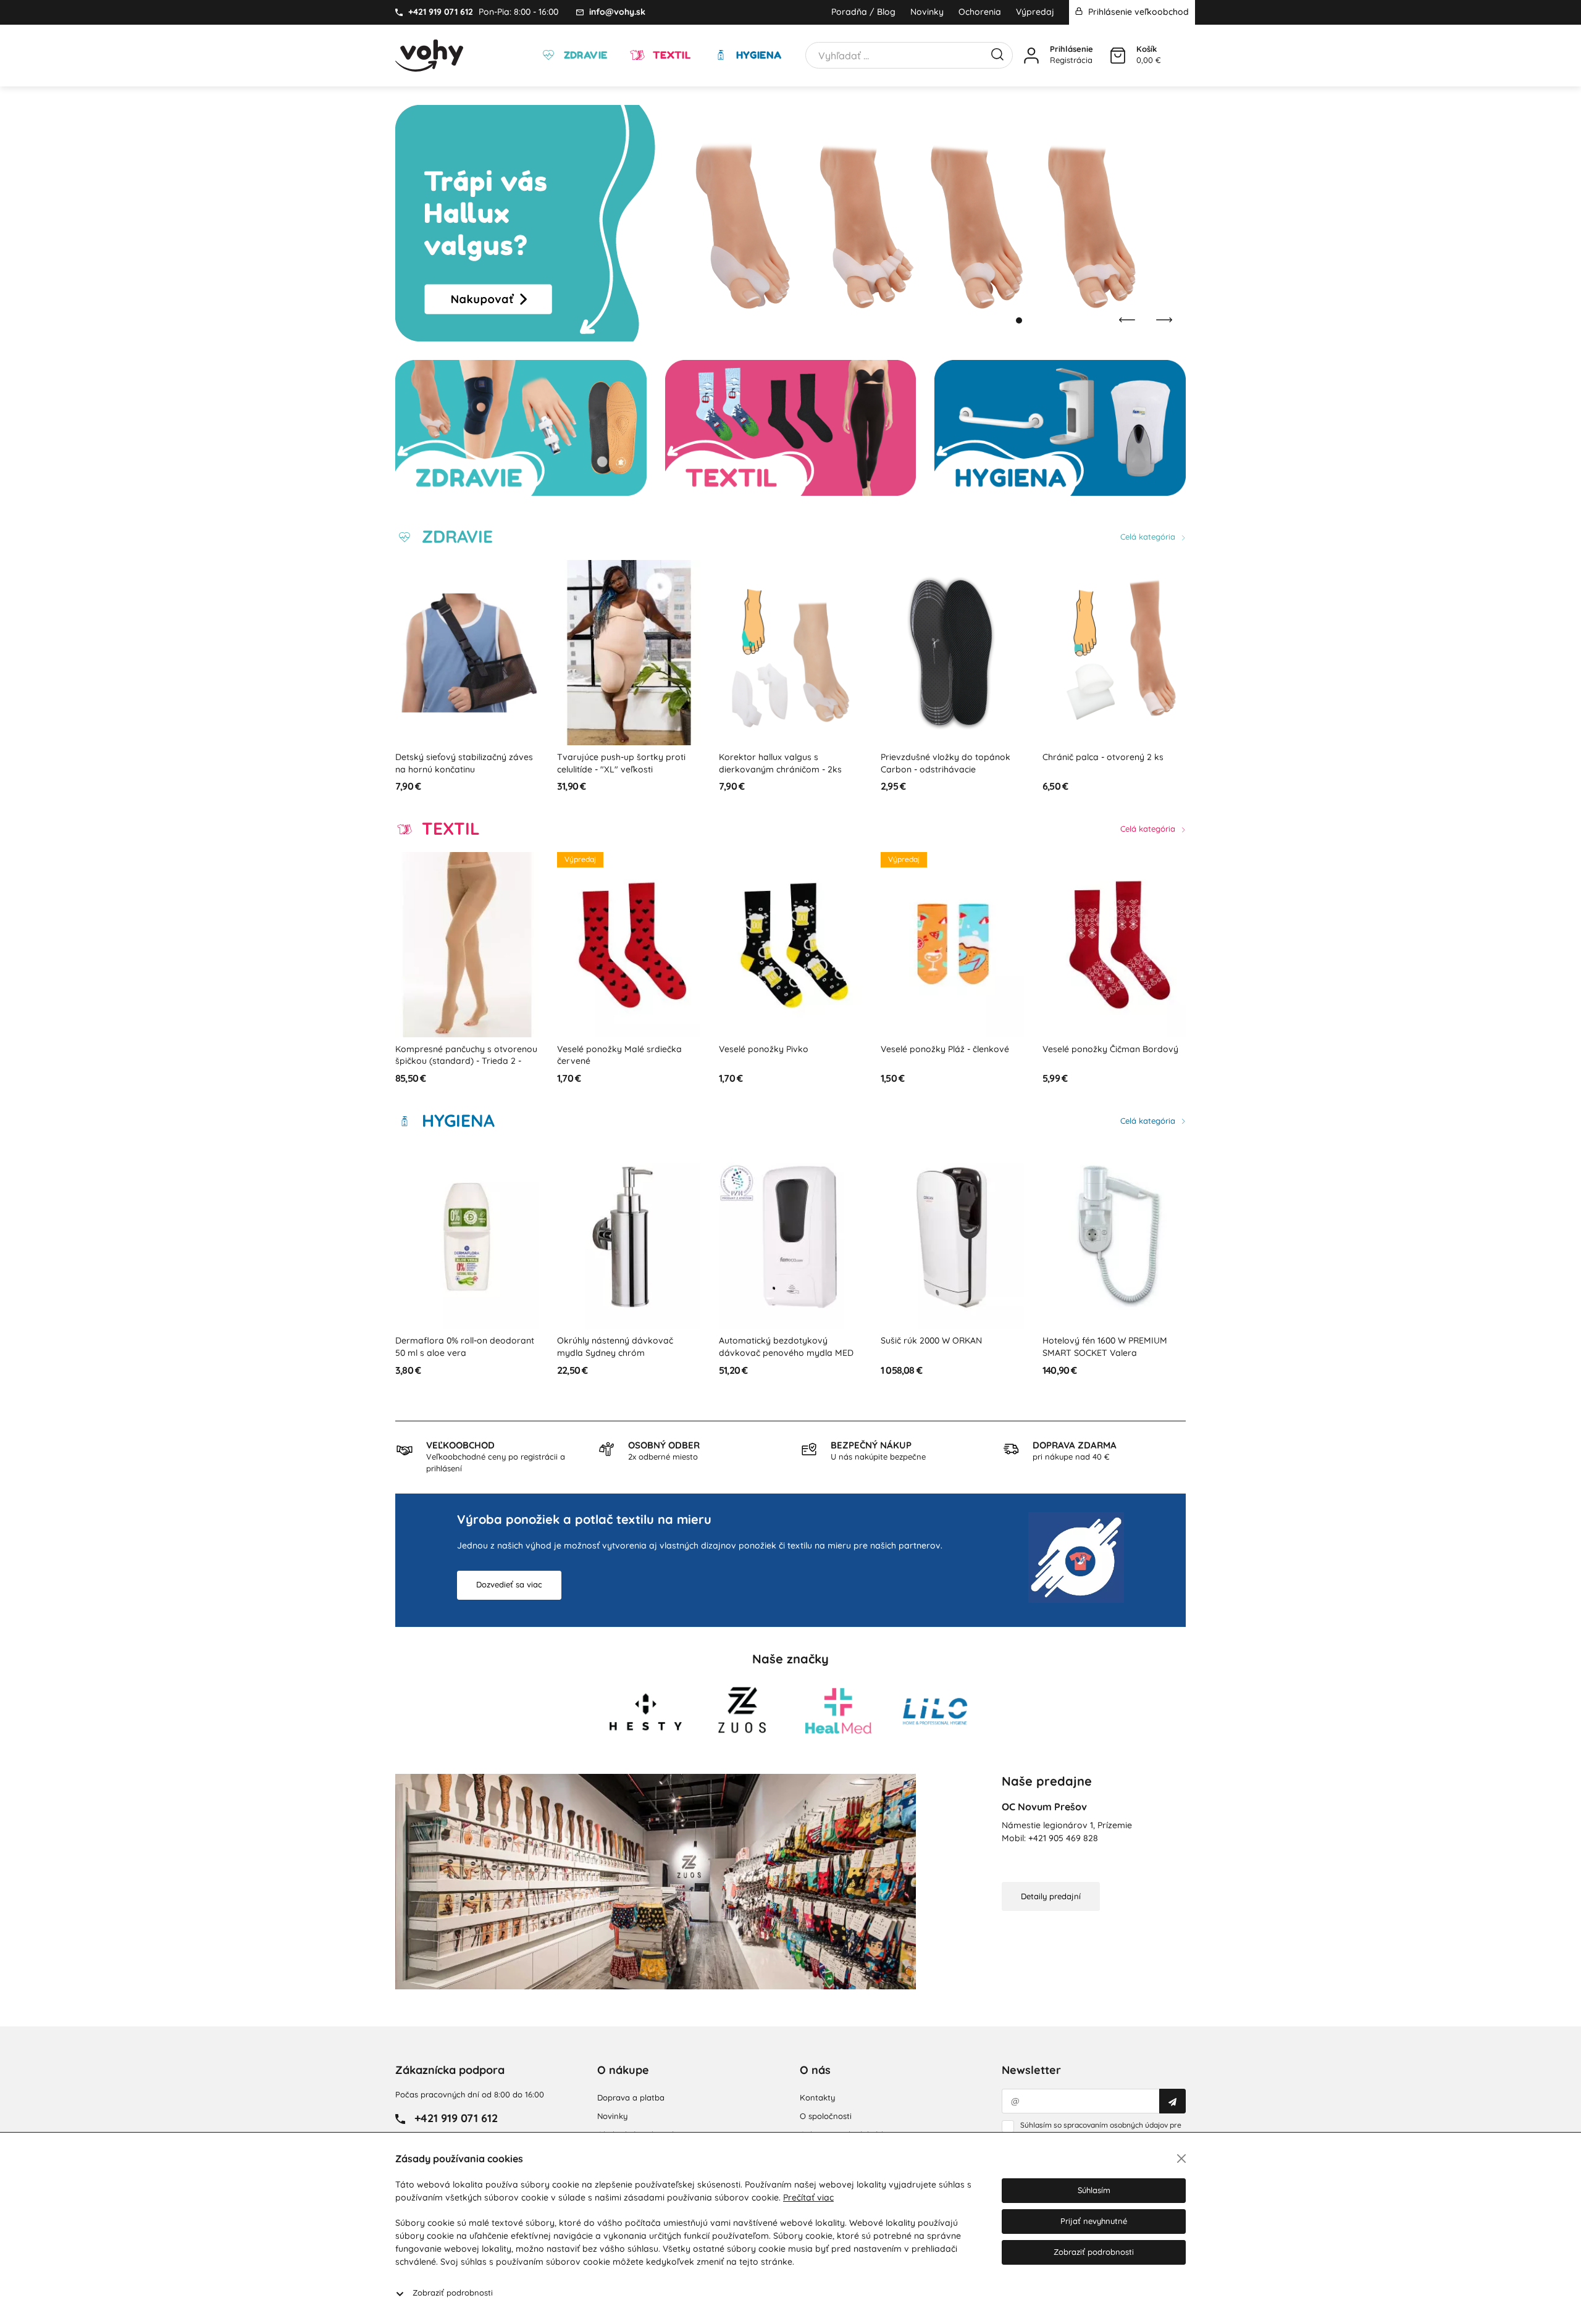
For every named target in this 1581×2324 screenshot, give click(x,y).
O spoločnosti (826, 2116)
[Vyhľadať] (997, 53)
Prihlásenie (1071, 49)
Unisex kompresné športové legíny (1114, 1049)
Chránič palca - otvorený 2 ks (941, 757)
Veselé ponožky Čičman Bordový (949, 1049)
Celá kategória (1149, 537)
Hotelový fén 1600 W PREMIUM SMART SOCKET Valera (943, 1347)
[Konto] (1031, 56)
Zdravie (584, 55)
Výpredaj (1035, 12)
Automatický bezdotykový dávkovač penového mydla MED (624, 1347)
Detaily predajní (1051, 1896)
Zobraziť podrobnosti (453, 2293)
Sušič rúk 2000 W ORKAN (770, 1340)
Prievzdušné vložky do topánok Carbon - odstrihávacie (784, 763)
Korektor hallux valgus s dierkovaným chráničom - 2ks (619, 763)
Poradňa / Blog (863, 12)
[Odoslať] (1172, 2101)
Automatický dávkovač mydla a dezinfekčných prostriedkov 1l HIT (1112, 1347)
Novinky (927, 12)
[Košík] (1118, 56)
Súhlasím (1094, 2190)
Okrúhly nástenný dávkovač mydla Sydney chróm (453, 1347)
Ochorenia (980, 12)
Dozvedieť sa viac (509, 1584)
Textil (670, 55)
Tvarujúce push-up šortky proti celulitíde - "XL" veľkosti (459, 763)
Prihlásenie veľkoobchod (1137, 12)
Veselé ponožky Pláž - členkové (783, 1049)
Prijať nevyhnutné (1094, 2221)
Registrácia (1071, 60)
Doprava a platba (631, 2097)
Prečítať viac (808, 2197)
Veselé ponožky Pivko (602, 1049)
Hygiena (757, 55)
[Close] (1181, 2159)
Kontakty (817, 2097)
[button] (1007, 320)
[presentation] (1127, 320)
